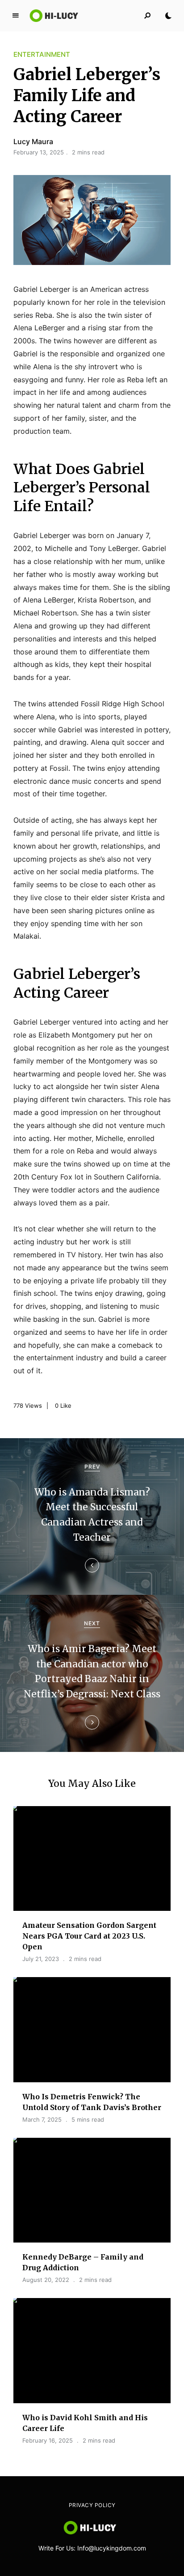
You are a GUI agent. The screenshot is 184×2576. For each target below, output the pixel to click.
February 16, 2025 (48, 2440)
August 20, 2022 (46, 2280)
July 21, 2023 (41, 1959)
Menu (16, 16)
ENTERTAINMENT (42, 54)
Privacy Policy (92, 2505)
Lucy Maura (33, 141)
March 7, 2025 (42, 2119)
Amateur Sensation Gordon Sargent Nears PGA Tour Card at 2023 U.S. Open (89, 1936)
